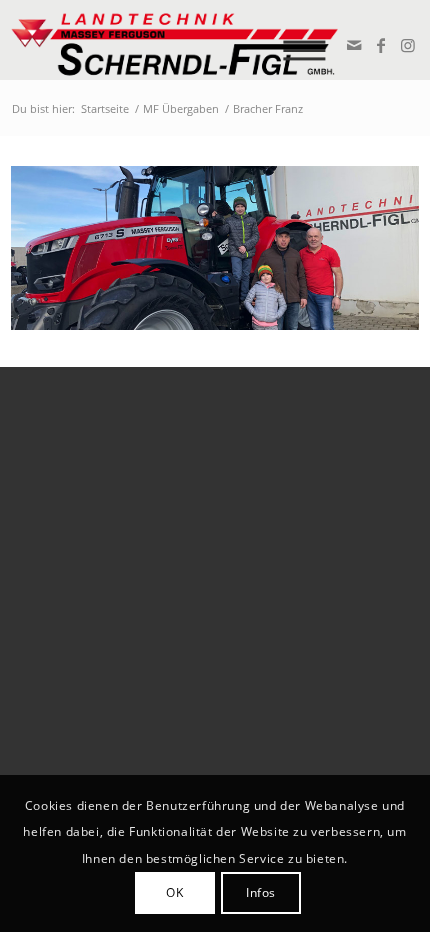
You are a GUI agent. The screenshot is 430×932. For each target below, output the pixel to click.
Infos (261, 892)
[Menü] (311, 40)
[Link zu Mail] (352, 45)
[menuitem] (311, 40)
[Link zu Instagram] (406, 45)
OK (174, 892)
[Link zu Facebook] (379, 45)
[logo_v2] (174, 40)
